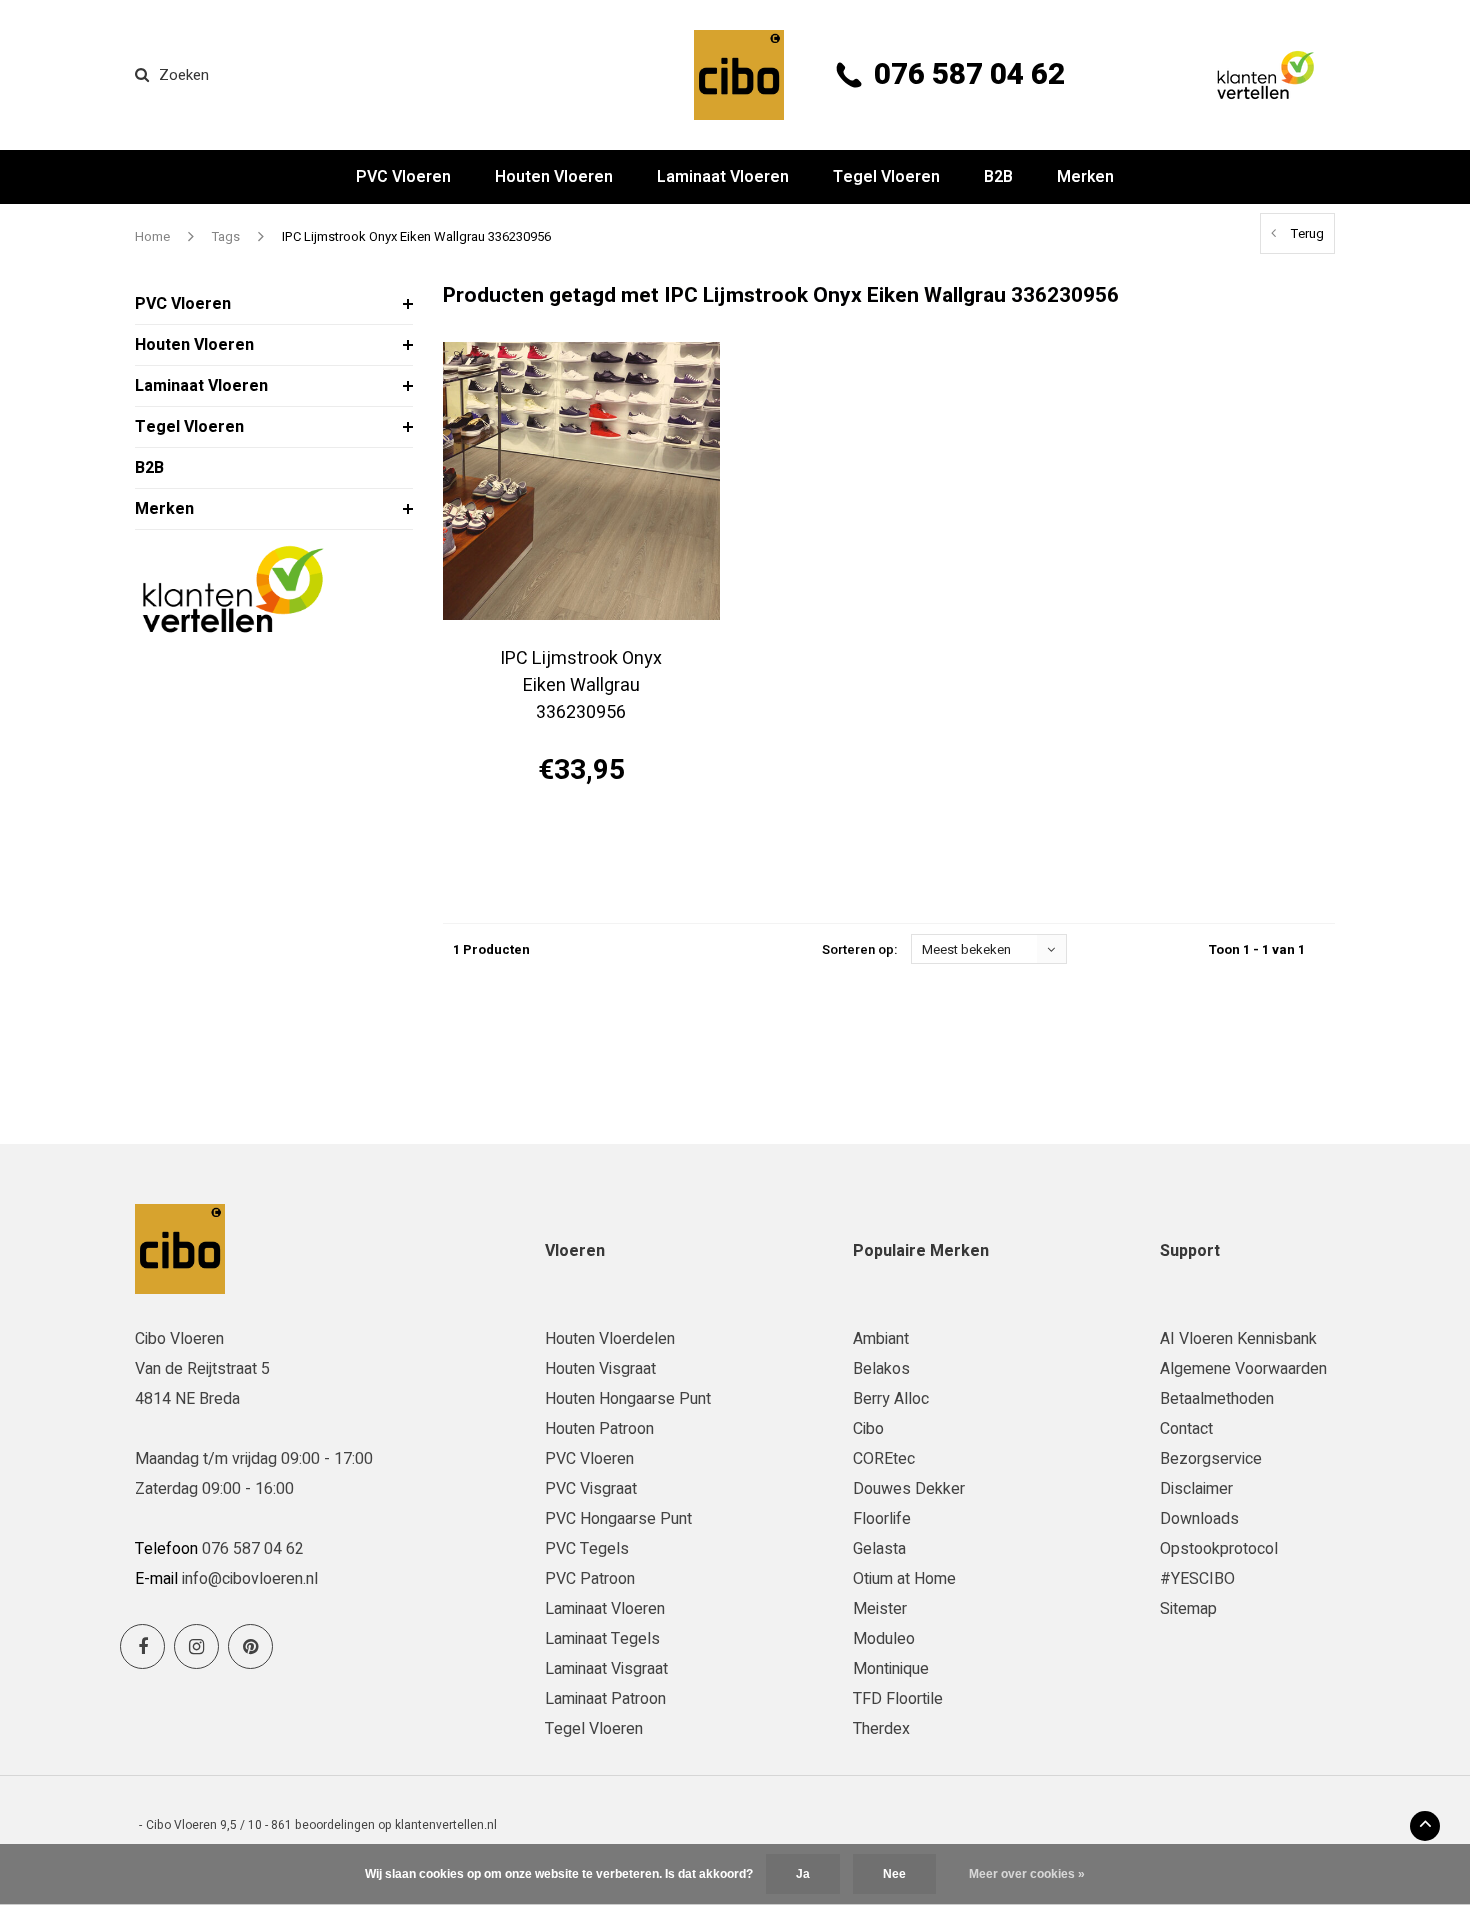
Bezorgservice (1211, 1459)
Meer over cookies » (1027, 1874)
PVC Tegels (587, 1549)
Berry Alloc (891, 1399)
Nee (894, 1874)
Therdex (881, 1729)
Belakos (881, 1369)
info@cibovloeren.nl (250, 1579)
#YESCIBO (1197, 1579)
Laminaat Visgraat (606, 1669)
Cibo (868, 1429)
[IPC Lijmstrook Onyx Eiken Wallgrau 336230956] (581, 480)
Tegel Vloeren (886, 177)
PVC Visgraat (591, 1489)
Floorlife (882, 1519)
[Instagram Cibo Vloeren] (196, 1646)
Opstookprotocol (1219, 1549)
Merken (1085, 177)
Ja (803, 1874)
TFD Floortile (898, 1699)
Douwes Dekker (909, 1489)
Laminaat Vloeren (723, 177)
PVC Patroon (590, 1579)
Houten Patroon (599, 1429)
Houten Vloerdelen (610, 1339)
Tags (226, 236)
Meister (880, 1609)
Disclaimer (1196, 1489)
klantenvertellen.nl (446, 1825)
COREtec (884, 1459)
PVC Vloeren (403, 177)
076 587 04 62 (969, 75)
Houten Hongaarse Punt (628, 1399)
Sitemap (1188, 1609)
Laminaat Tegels (602, 1639)
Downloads (1199, 1519)
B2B (998, 177)
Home (152, 236)
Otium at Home (904, 1579)
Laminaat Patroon (605, 1699)
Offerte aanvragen (581, 841)
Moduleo (884, 1639)
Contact (1186, 1429)
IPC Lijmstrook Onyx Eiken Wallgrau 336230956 (416, 236)
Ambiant (881, 1339)
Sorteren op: (859, 949)
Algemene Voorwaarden (1243, 1369)
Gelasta (879, 1549)
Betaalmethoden (1217, 1399)
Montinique (891, 1669)
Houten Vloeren (554, 177)
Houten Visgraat (600, 1369)
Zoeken (184, 75)
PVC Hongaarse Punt (618, 1519)
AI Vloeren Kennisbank (1238, 1339)
